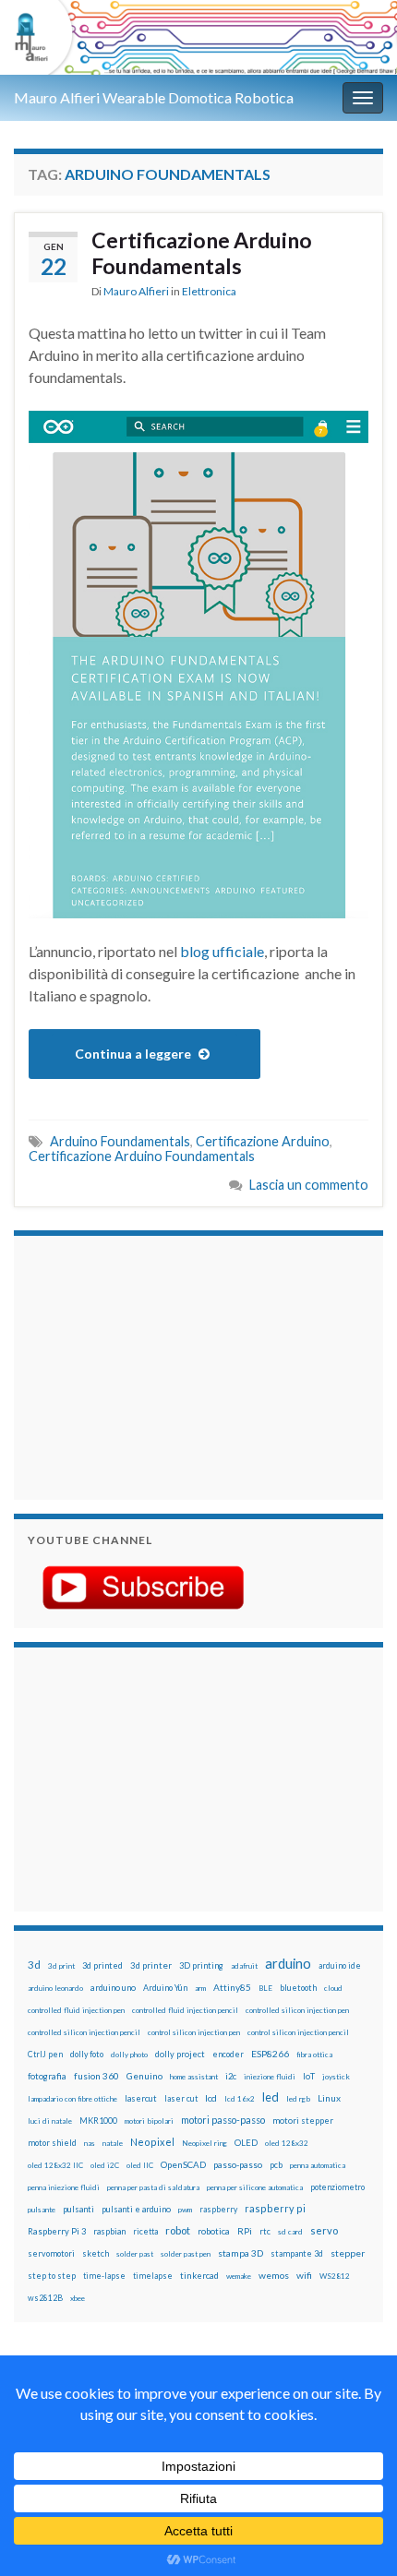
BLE (265, 1988)
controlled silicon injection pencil (84, 2032)
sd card (290, 2232)
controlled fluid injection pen (76, 2010)
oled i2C (105, 2165)
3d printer (151, 1965)
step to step (52, 2276)
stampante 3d (297, 2253)
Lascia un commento (309, 1185)
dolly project (180, 2054)
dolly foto (87, 2054)
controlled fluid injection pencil (185, 2010)
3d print (61, 1966)
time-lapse (104, 2276)
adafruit (244, 1966)
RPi (245, 2231)
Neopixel (152, 2142)
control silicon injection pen (194, 2032)
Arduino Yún (165, 1988)
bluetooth (298, 1988)
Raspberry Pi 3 (57, 2231)
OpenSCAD (183, 2164)
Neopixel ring (205, 2143)
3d (34, 1965)
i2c (231, 2076)
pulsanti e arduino (136, 2209)
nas (90, 2143)
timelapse (153, 2276)
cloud (333, 1988)
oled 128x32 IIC (55, 2165)
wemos (274, 2275)
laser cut (181, 2098)
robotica (214, 2231)
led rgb (298, 2099)
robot (178, 2230)
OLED (246, 2143)
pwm (185, 2210)
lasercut (141, 2098)
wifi (304, 2275)
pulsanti (78, 2209)
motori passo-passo (223, 2120)
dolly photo (129, 2055)
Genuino (144, 2076)
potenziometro (337, 2187)
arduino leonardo (55, 1988)
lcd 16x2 (240, 2099)
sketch (96, 2253)
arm (200, 1988)
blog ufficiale (222, 951)
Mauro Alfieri (136, 291)
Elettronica (209, 291)
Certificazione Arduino (263, 1141)
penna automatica (318, 2165)
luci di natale (50, 2121)
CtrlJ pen (45, 2055)
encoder (228, 2054)
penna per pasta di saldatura (153, 2187)
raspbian (109, 2231)
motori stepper (303, 2121)
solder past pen (186, 2254)
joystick (336, 2077)
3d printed (102, 1965)
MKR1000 (98, 2121)
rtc (265, 2231)
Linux (329, 2098)
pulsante (42, 2210)
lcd (211, 2098)
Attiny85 (232, 1987)
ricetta (145, 2232)
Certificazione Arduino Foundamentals (202, 253)
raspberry (218, 2209)
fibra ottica (314, 2055)
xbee (78, 2298)
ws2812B (45, 2298)
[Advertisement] (143, 1365)
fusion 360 (96, 2076)
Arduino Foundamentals (120, 1141)
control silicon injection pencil (298, 2032)
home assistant (194, 2077)
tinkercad (199, 2276)
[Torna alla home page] (198, 37)
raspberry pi (275, 2208)
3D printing (201, 1965)
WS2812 (335, 2276)
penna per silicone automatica (255, 2187)
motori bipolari (149, 2121)
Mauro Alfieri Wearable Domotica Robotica (154, 97)
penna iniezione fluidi (64, 2187)
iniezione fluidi (270, 2077)
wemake (239, 2276)
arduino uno (113, 1988)
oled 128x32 (287, 2143)
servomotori (51, 2253)
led (271, 2097)
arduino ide (340, 1966)
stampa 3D (241, 2253)
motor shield (52, 2143)
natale (113, 2143)
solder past (135, 2254)
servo (324, 2230)
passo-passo (238, 2164)
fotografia (47, 2076)
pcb (276, 2165)
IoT (309, 2076)
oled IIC (140, 2165)
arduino (288, 1964)
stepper (348, 2253)
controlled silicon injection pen (297, 2010)
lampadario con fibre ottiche (72, 2099)
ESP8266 (270, 2054)
